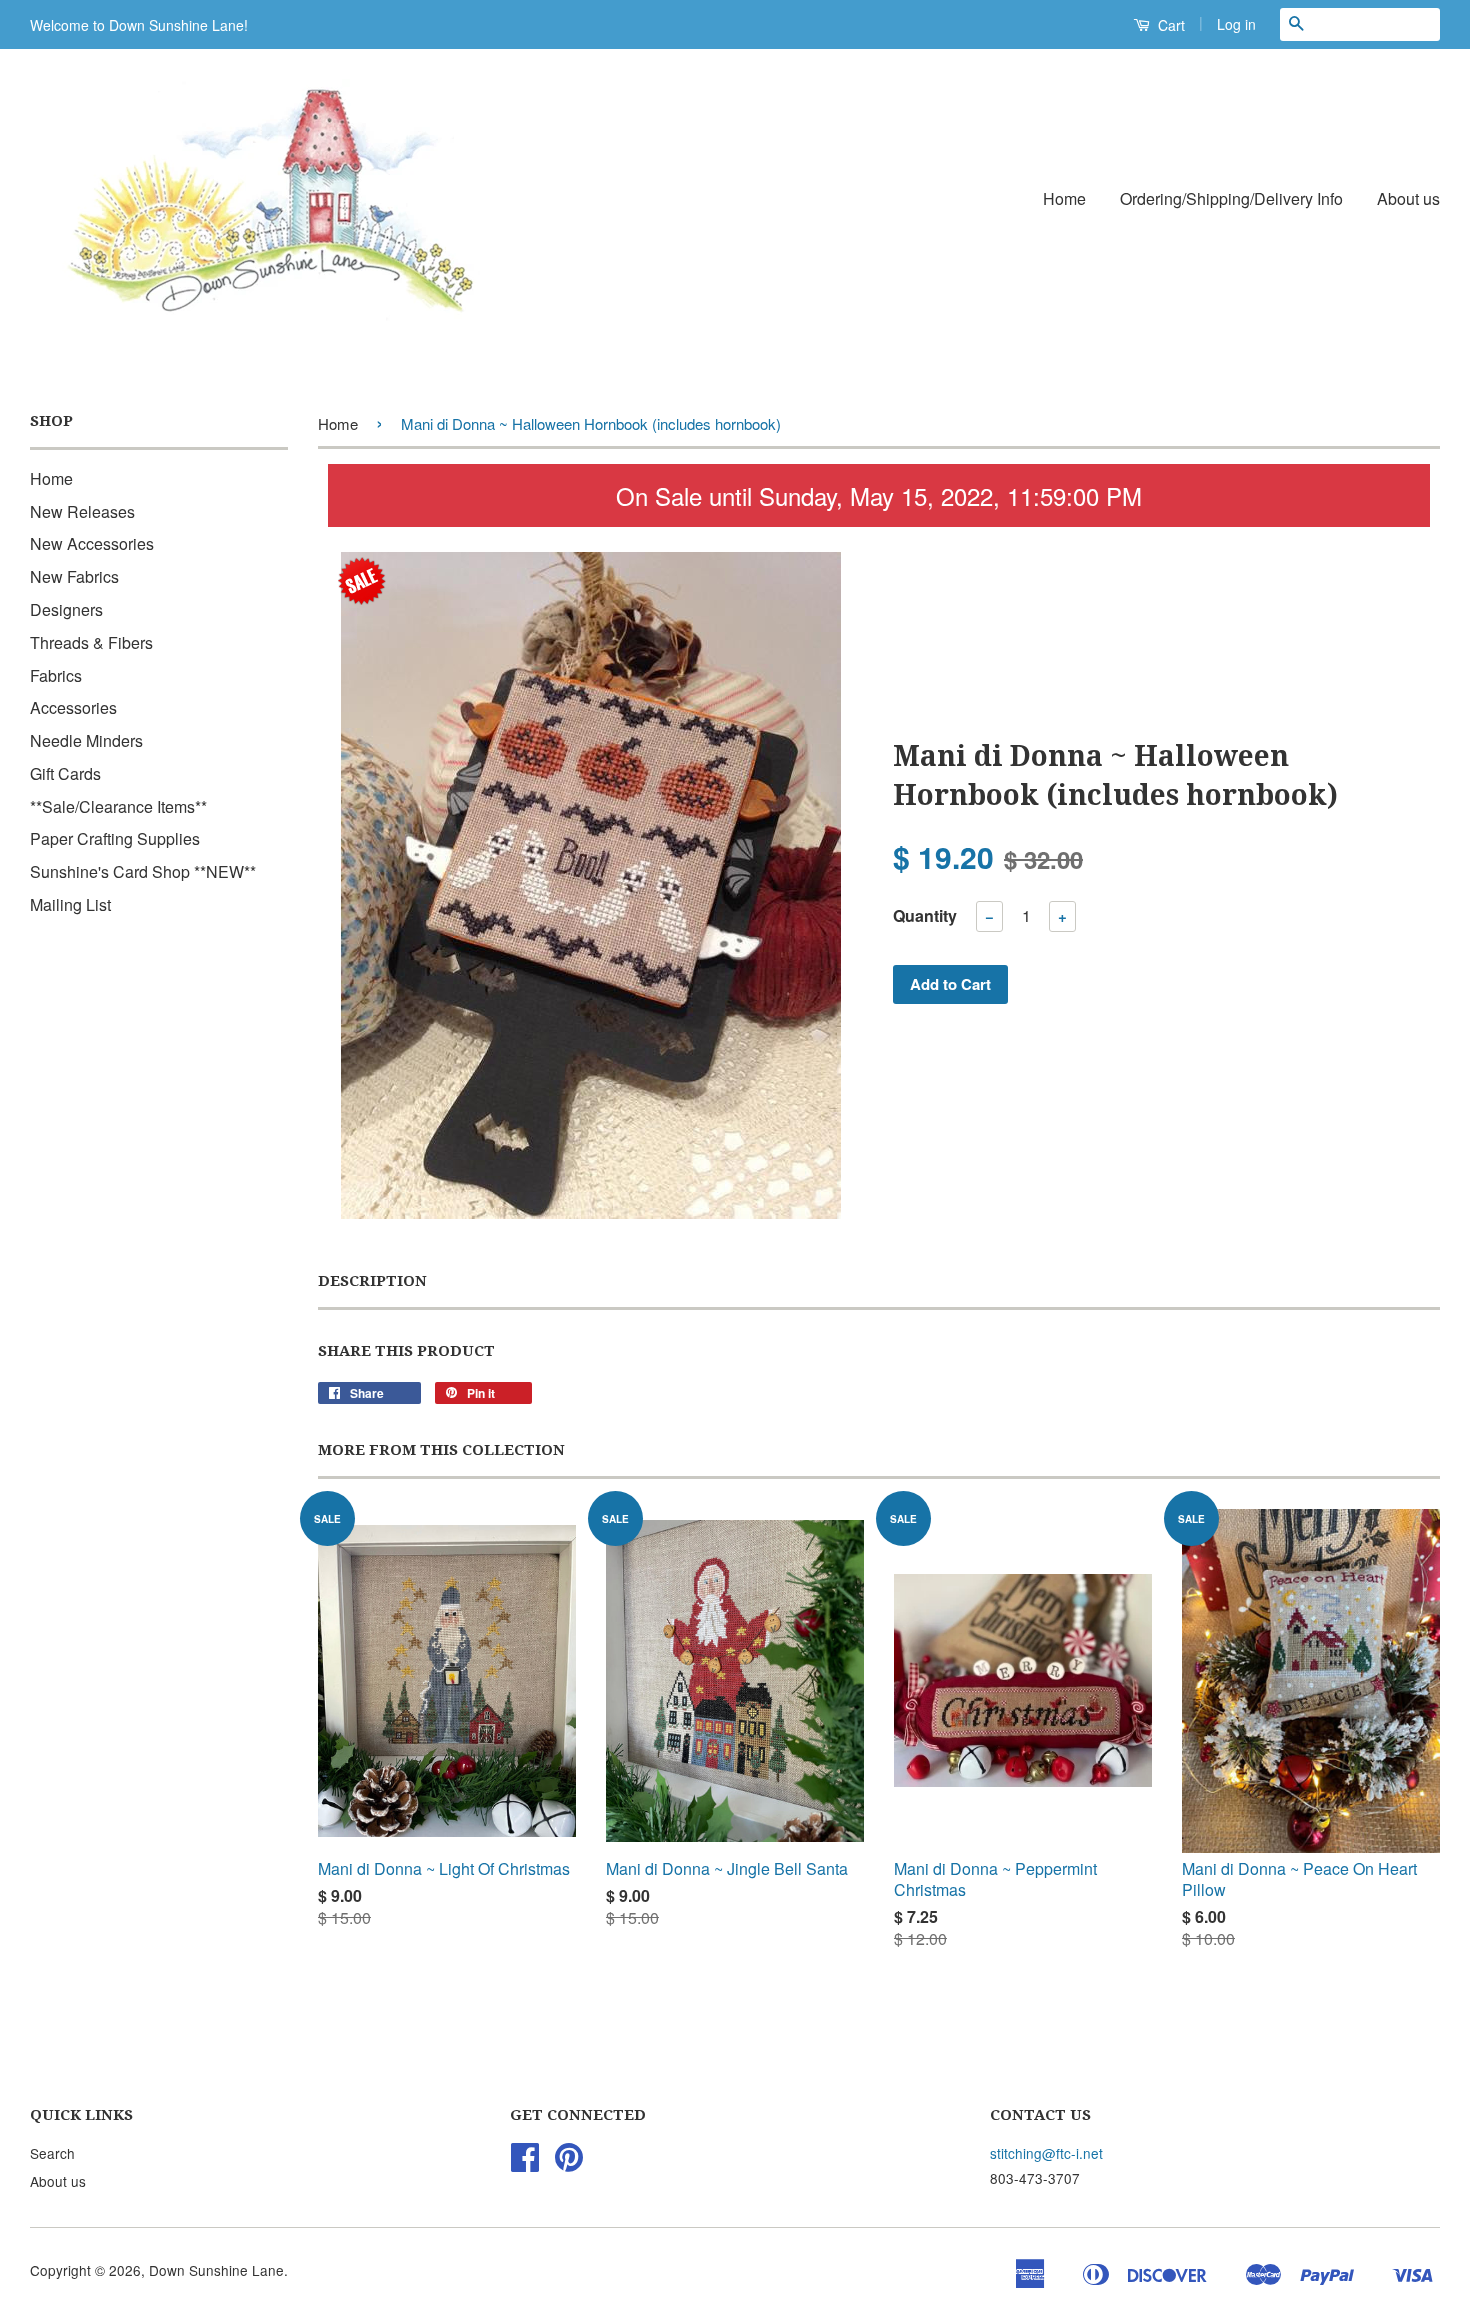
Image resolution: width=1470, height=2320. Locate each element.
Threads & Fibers (91, 642)
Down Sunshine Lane (216, 2270)
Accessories (73, 707)
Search (52, 2153)
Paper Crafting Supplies (115, 838)
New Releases (82, 511)
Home (1064, 198)
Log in (1236, 24)
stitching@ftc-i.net (1046, 2153)
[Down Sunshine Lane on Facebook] (525, 2163)
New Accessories (92, 543)
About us (1408, 198)
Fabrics (56, 675)
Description (372, 1281)
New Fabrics (74, 576)
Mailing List (70, 904)
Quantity (925, 915)
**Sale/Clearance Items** (118, 806)
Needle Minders (86, 740)
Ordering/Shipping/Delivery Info (1231, 198)
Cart (1169, 25)
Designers (66, 609)
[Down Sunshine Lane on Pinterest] (569, 2163)
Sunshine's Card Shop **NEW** (143, 871)
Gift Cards (65, 773)
